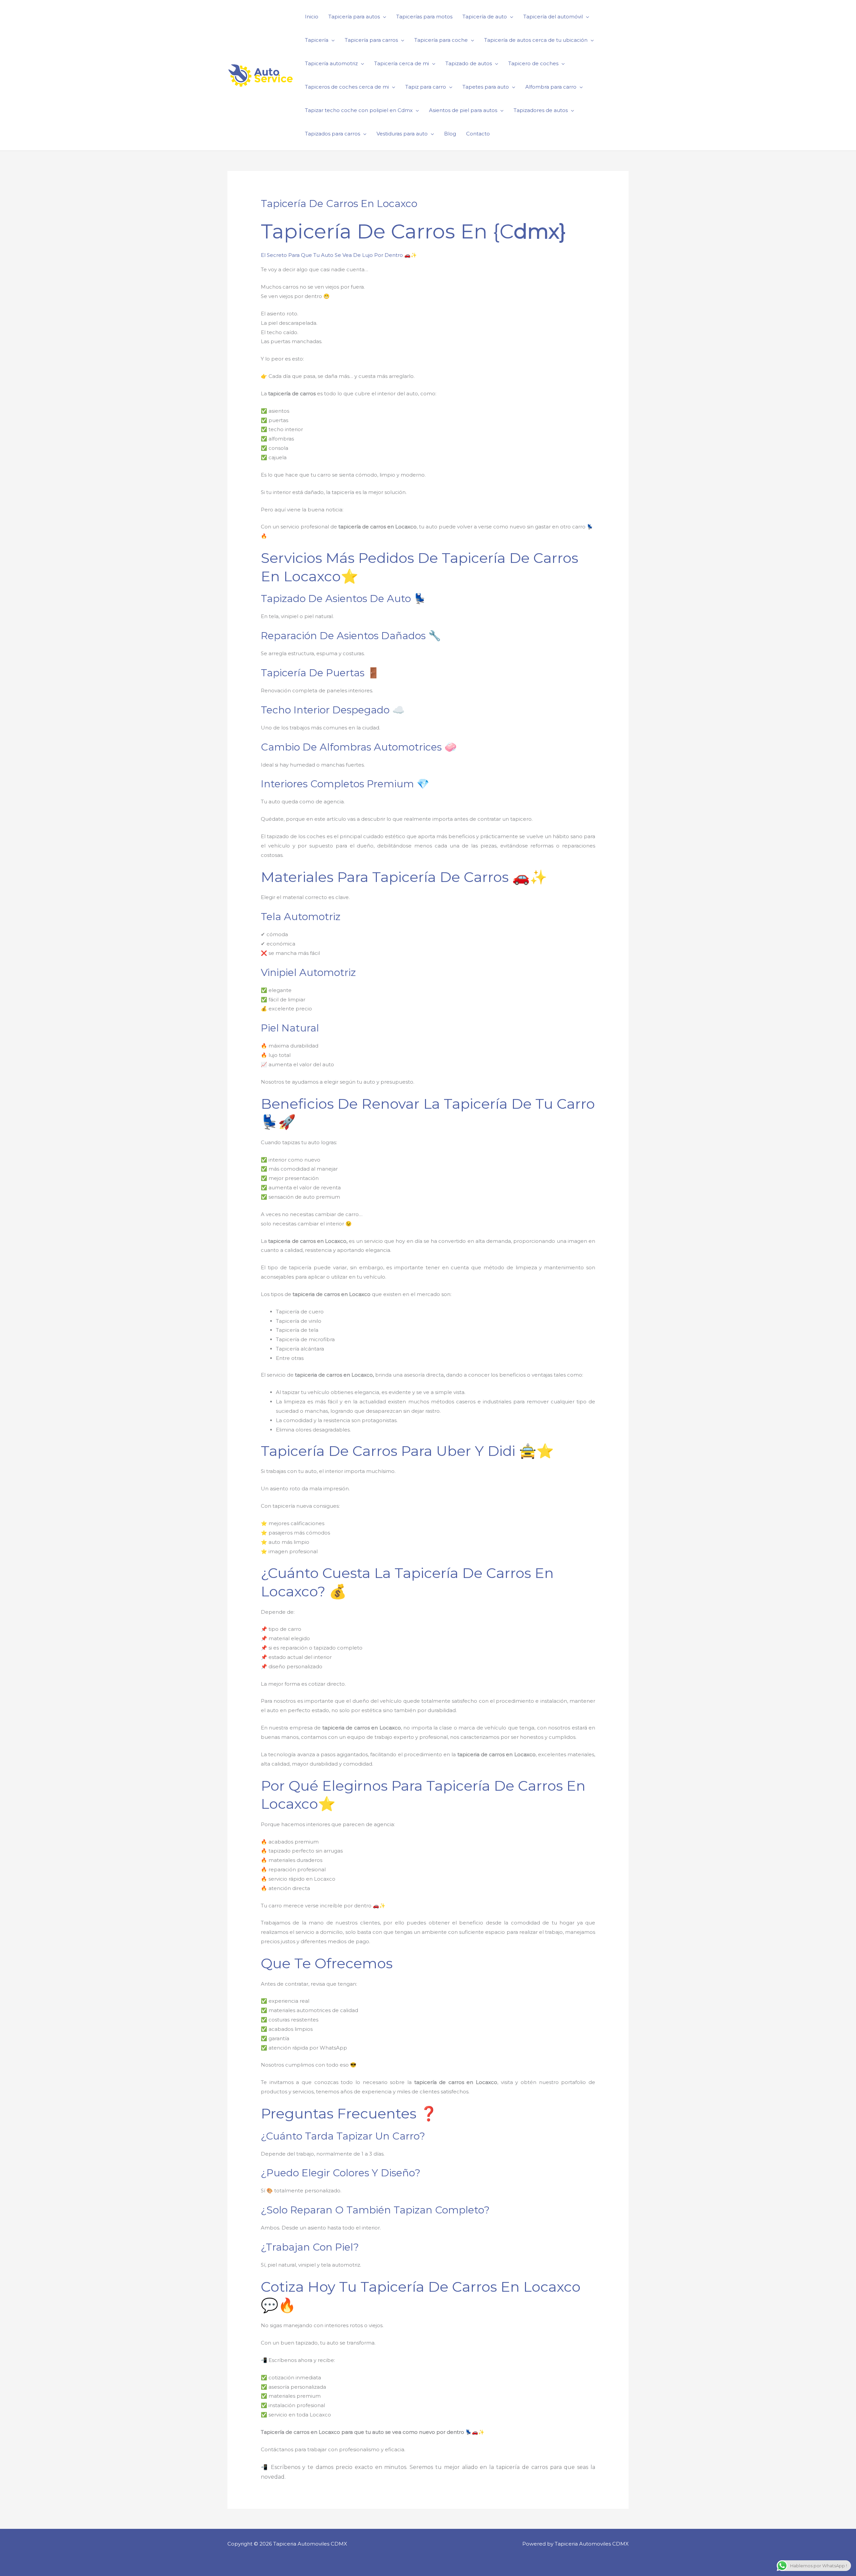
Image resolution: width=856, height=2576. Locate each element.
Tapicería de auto (485, 17)
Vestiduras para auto (402, 134)
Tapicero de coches (533, 63)
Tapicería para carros (371, 40)
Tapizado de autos (469, 63)
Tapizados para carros (333, 134)
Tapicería (317, 40)
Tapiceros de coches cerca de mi (347, 87)
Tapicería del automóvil (553, 17)
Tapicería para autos (354, 17)
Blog (450, 134)
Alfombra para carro (551, 87)
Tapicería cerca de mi (402, 63)
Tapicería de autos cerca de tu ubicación (536, 40)
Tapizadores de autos (541, 110)
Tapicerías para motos (424, 17)
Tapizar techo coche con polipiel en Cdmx (359, 110)
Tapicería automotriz (331, 63)
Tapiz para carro (426, 87)
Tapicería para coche (441, 40)
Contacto (478, 134)
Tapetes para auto (486, 87)
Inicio (312, 17)
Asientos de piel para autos (463, 110)
